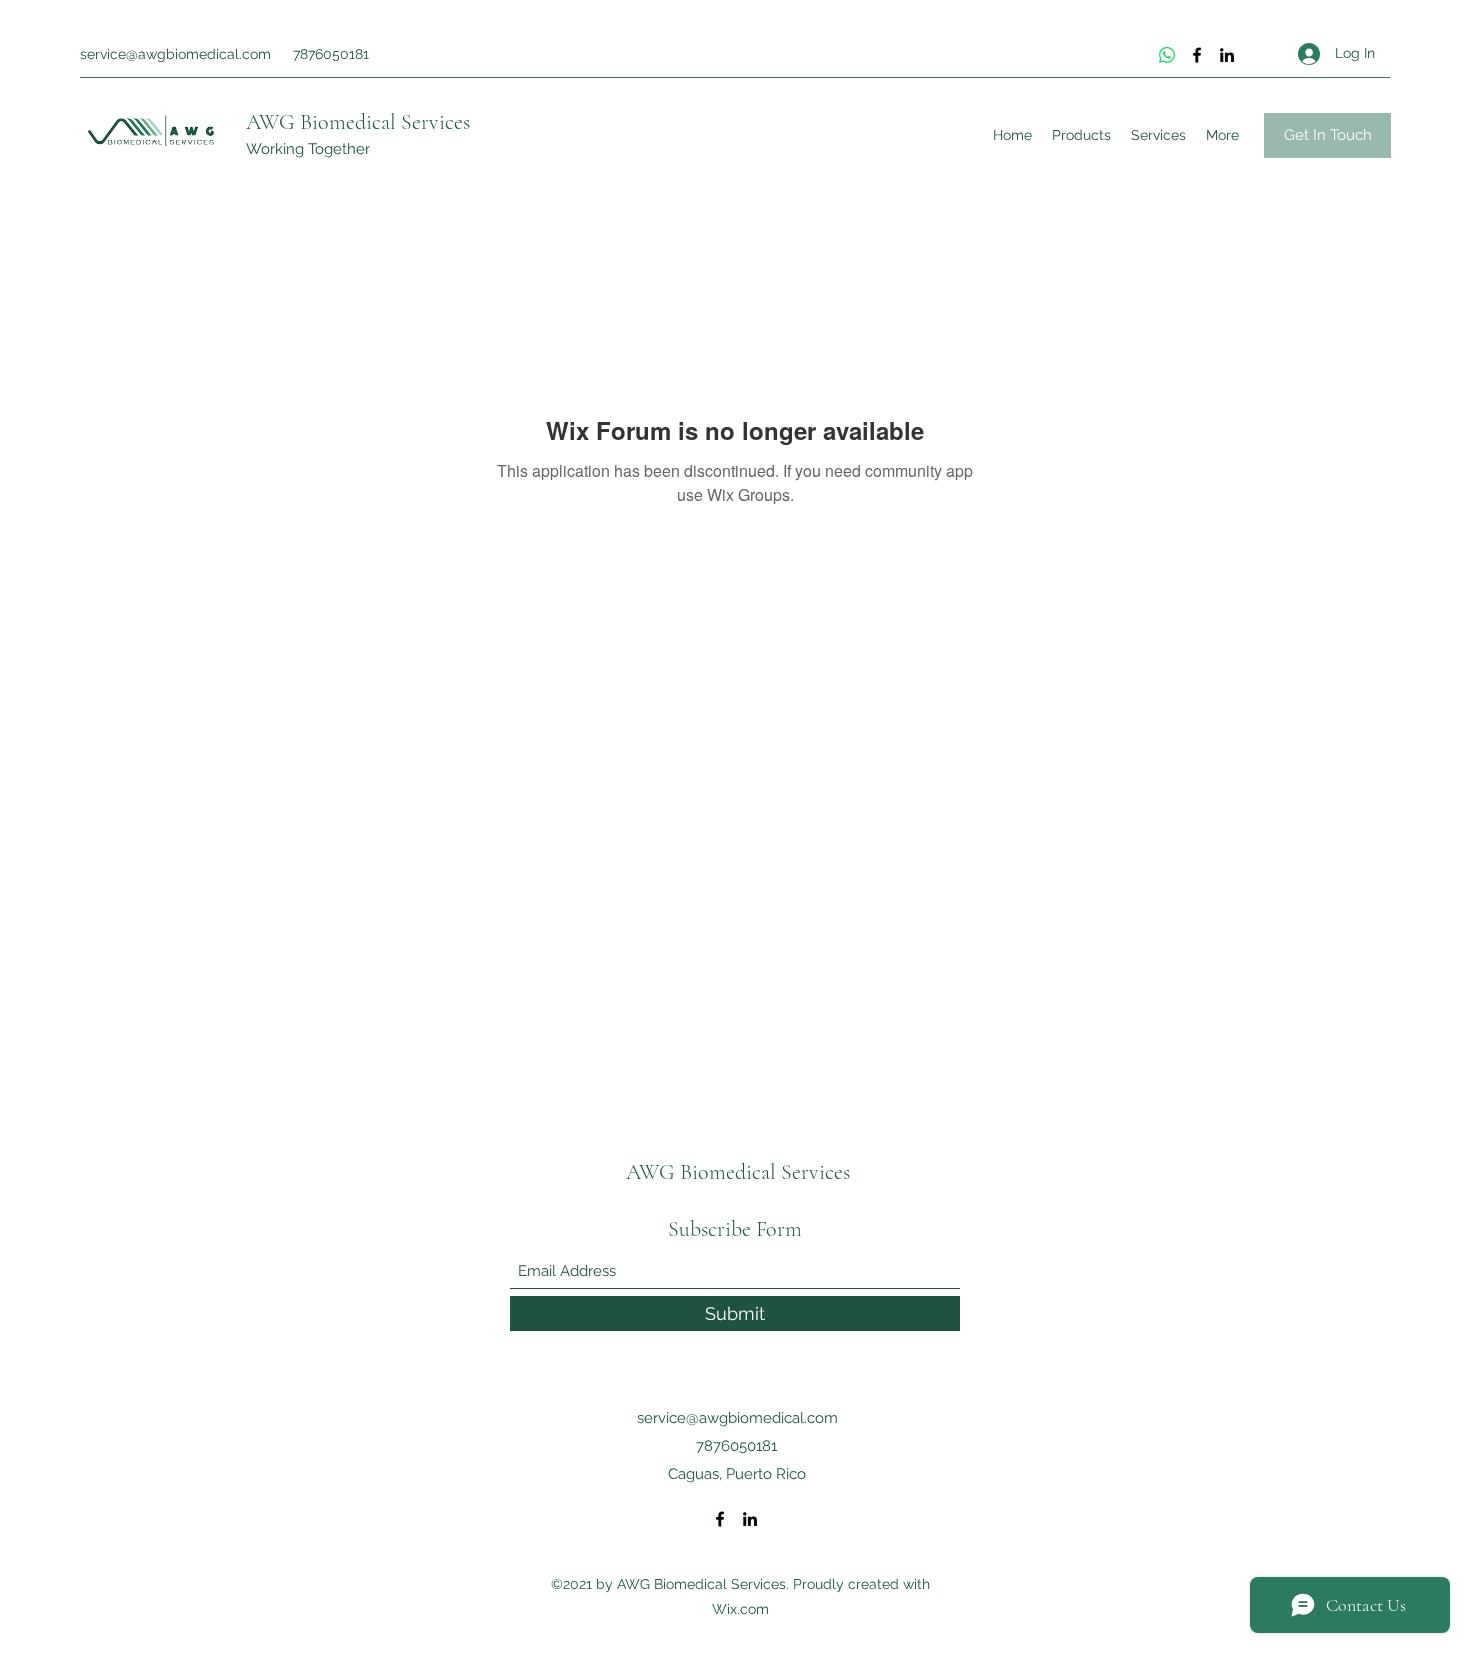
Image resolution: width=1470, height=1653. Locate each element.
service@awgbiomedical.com (175, 54)
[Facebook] (1197, 55)
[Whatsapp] (1167, 55)
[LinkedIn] (1227, 55)
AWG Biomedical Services (358, 122)
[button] (1327, 135)
